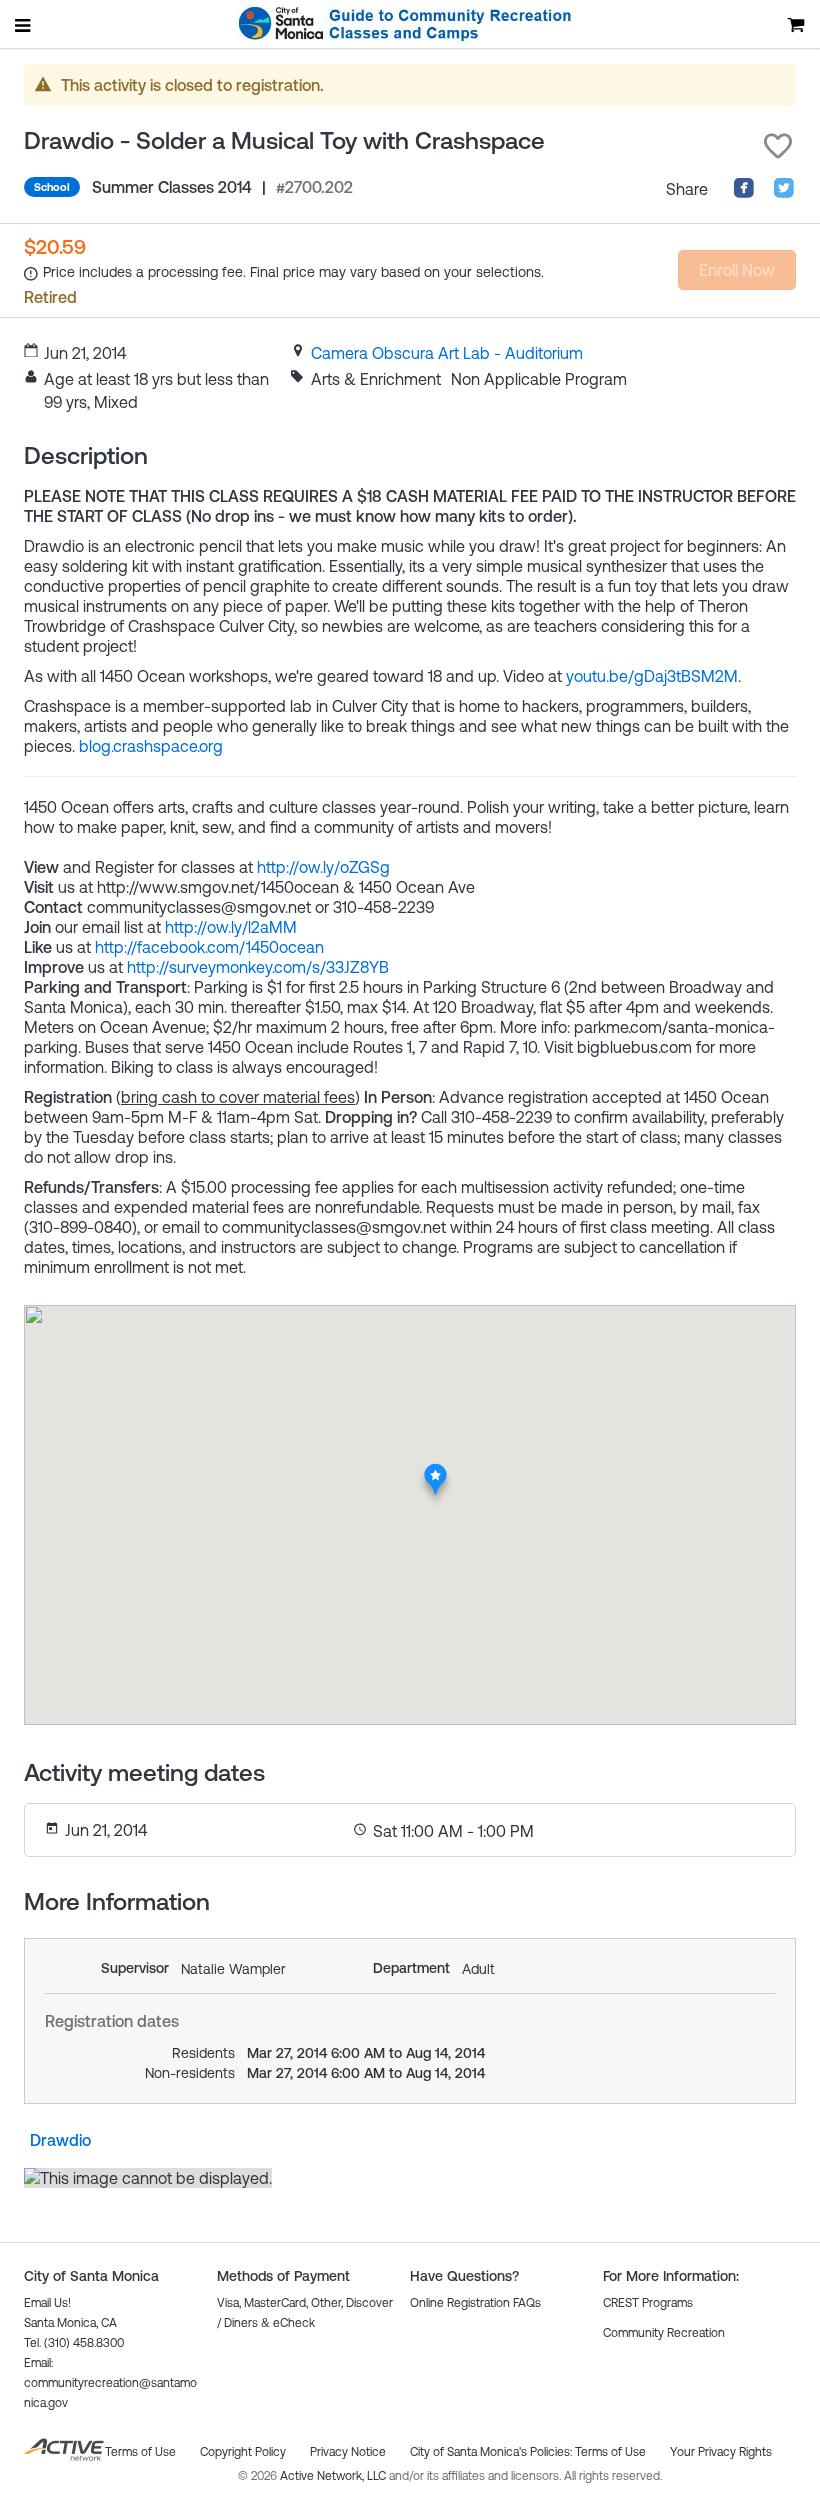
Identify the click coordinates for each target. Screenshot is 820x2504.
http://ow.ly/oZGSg (323, 867)
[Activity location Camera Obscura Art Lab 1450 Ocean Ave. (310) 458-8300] (435, 1469)
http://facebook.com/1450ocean (209, 947)
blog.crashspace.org (151, 746)
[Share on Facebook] (744, 193)
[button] (778, 146)
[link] (447, 353)
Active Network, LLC (334, 2476)
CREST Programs (648, 2303)
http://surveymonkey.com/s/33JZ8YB (258, 967)
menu (24, 25)
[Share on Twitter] (784, 193)
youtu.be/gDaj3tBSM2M (652, 676)
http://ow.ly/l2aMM (231, 927)
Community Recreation (664, 2333)
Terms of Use (610, 2452)
